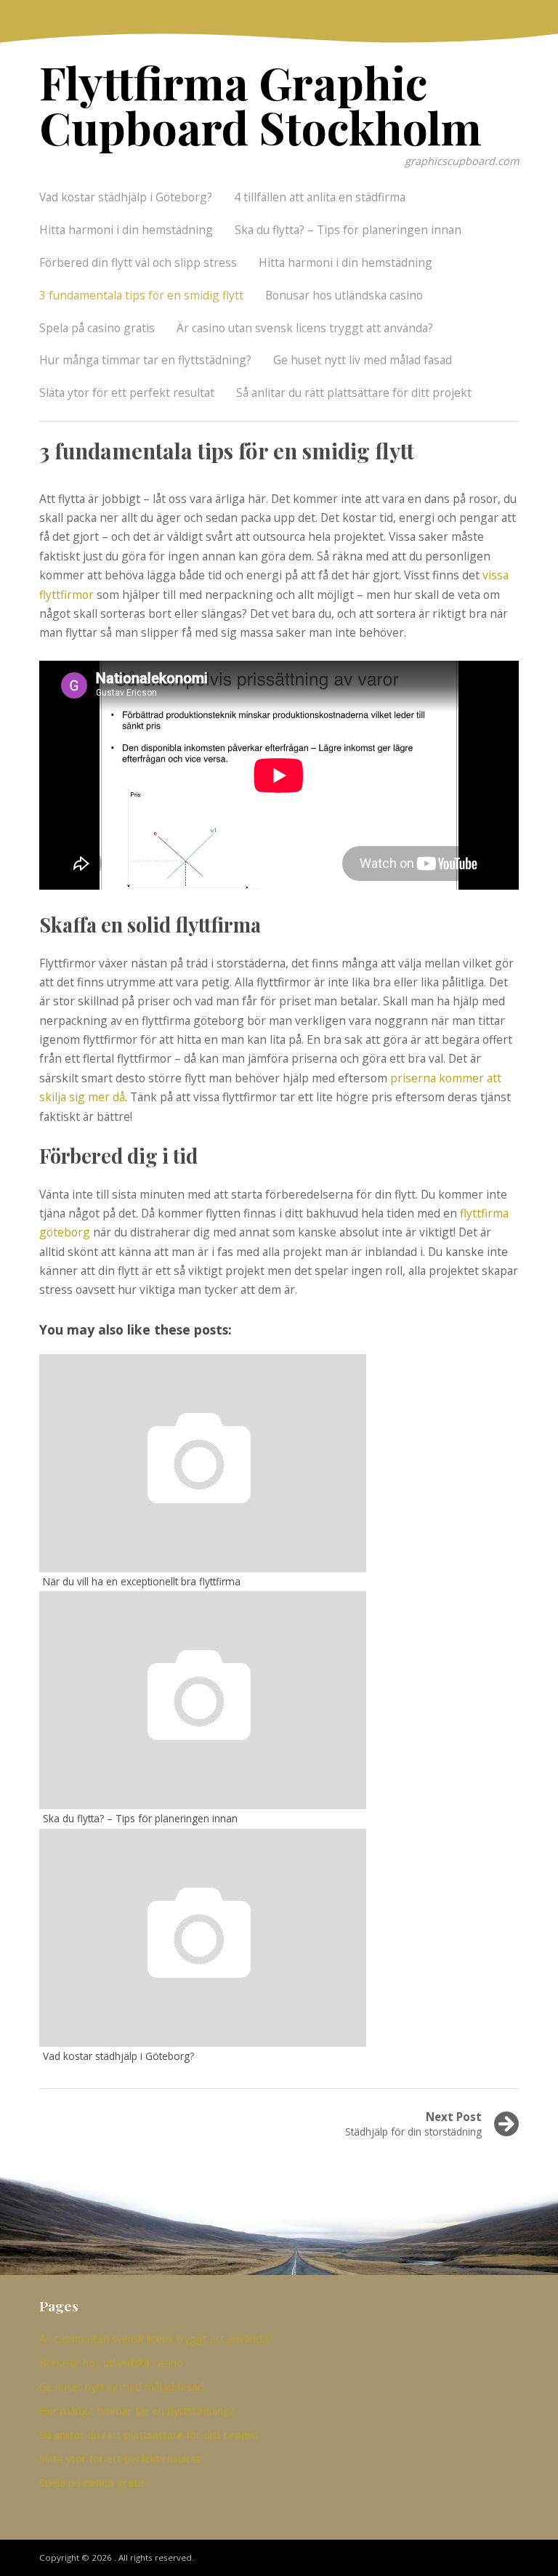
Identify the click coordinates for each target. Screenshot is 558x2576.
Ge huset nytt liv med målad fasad (363, 360)
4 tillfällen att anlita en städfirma (320, 197)
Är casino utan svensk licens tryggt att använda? (305, 328)
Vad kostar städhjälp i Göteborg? (126, 197)
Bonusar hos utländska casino (344, 295)
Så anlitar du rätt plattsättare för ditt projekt (354, 393)
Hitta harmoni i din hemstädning (126, 230)
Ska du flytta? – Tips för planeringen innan (348, 230)
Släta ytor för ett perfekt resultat (127, 393)
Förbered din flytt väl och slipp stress (138, 262)
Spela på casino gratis (97, 328)
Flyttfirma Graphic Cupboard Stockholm (260, 104)
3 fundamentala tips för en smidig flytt (141, 295)
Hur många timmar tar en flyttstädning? (145, 360)
